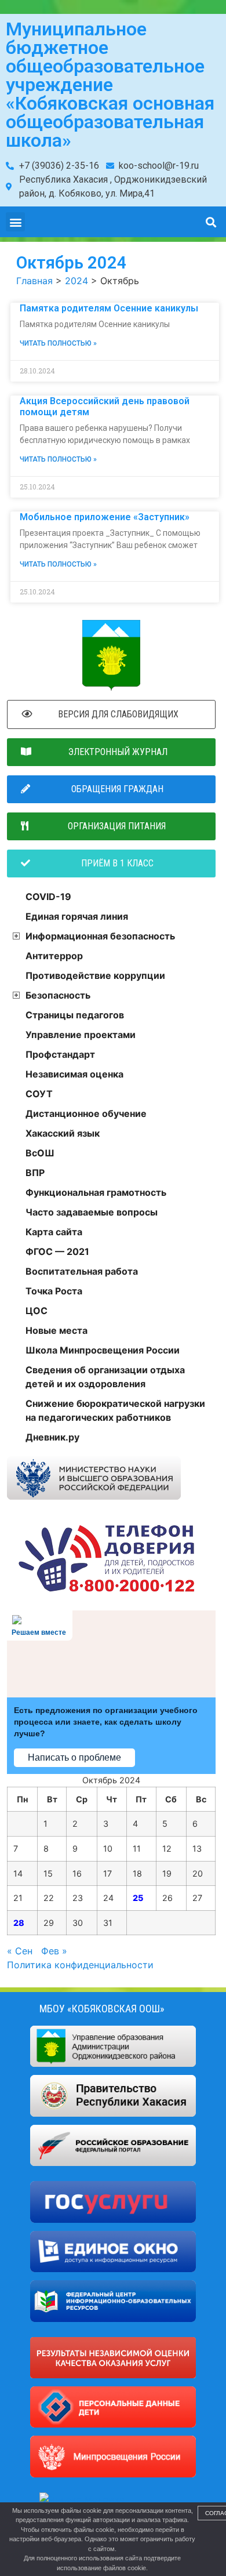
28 (19, 1923)
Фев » (54, 1951)
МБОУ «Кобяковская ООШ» (102, 2009)
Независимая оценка (74, 1074)
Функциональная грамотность (96, 1192)
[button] (15, 222)
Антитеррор (54, 956)
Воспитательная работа (82, 1271)
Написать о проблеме (74, 1757)
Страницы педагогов (75, 1015)
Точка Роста (54, 1291)
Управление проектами (81, 1035)
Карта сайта (54, 1232)
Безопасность (58, 995)
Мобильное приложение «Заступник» (105, 517)
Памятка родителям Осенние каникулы (109, 308)
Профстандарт (60, 1054)
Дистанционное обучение (86, 1113)
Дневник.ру (52, 1437)
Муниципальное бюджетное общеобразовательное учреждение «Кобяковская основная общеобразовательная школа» (110, 85)
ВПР (35, 1173)
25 (138, 1898)
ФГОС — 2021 (57, 1251)
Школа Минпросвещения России (103, 1350)
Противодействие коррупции (95, 975)
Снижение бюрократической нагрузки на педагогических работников (115, 1410)
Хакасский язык (63, 1133)
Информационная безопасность (100, 936)
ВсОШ (40, 1153)
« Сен (20, 1951)
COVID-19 (48, 897)
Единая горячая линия (77, 916)
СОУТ (39, 1094)
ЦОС (37, 1311)
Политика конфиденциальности (80, 1965)
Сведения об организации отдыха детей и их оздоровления (105, 1377)
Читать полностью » (58, 343)
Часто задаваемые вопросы (92, 1212)
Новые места (57, 1330)
